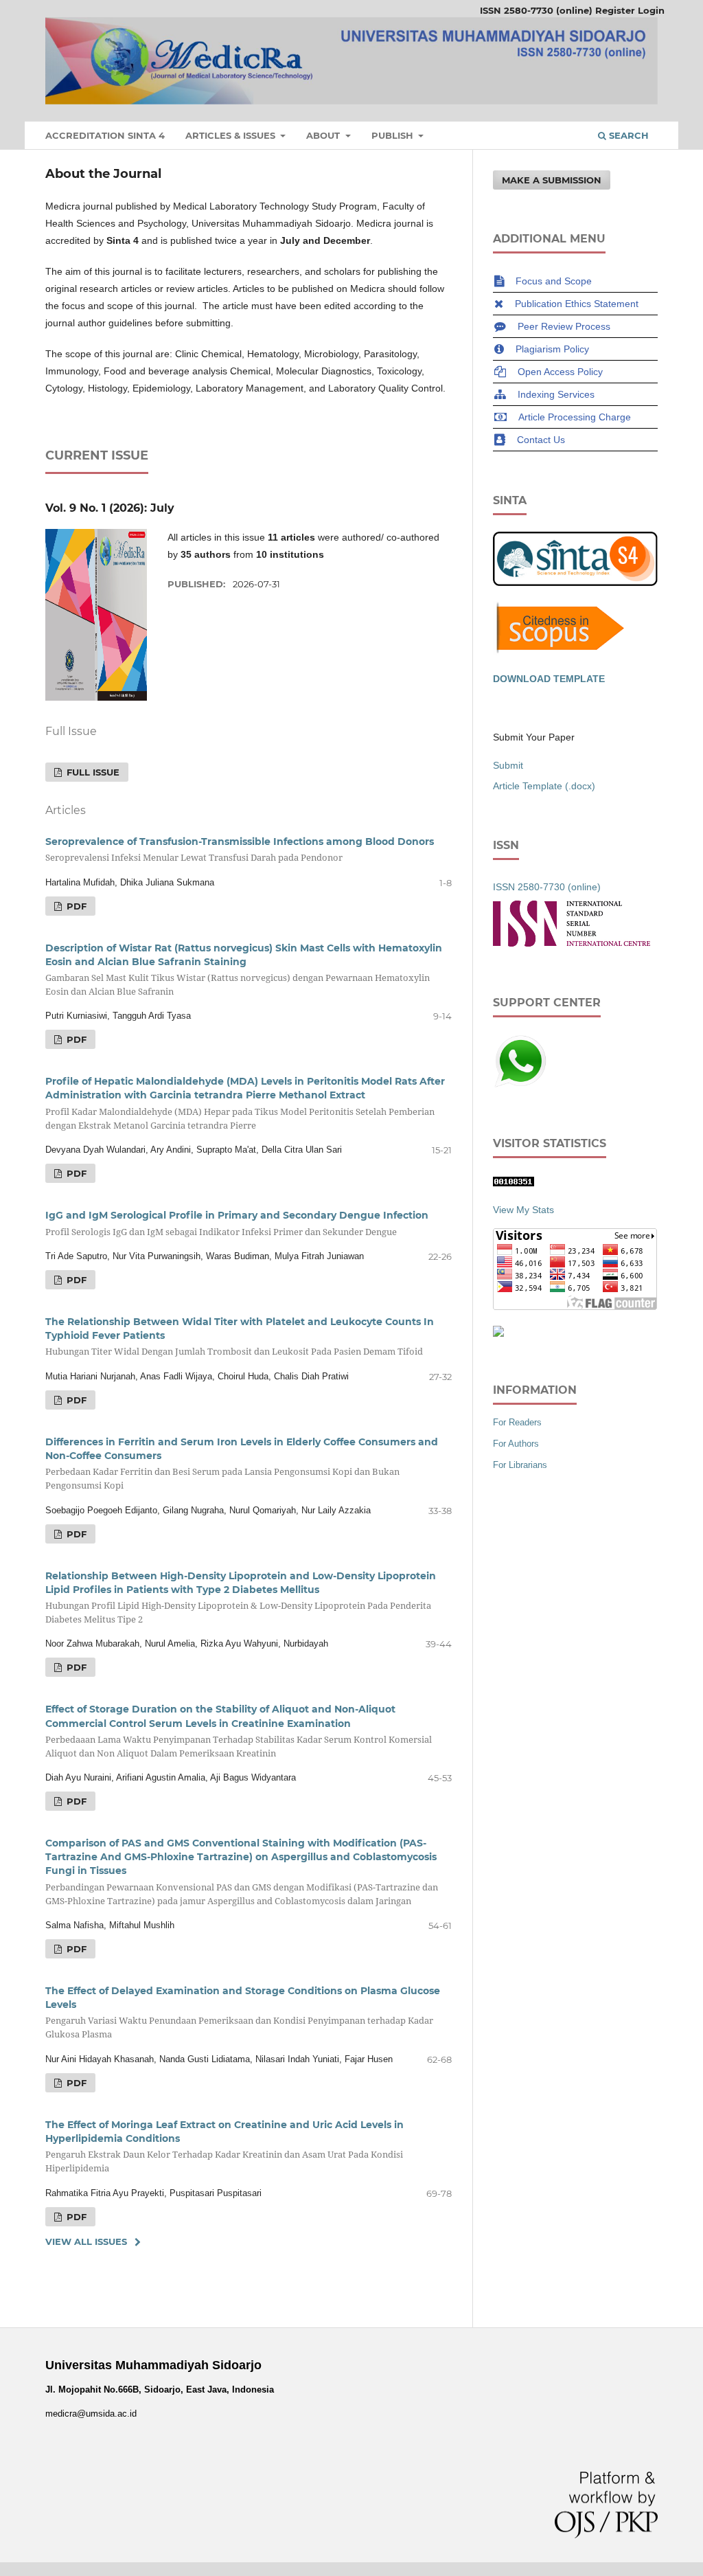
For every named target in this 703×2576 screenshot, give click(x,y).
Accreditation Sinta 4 (105, 135)
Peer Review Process (564, 326)
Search (627, 135)
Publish (394, 135)
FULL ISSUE (92, 772)
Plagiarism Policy (552, 349)
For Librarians (520, 1465)
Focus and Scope (554, 281)
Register (615, 10)
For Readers (517, 1422)
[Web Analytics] (514, 1183)
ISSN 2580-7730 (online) (536, 10)
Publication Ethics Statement (577, 304)
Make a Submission (552, 180)
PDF (75, 906)
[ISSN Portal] (572, 943)
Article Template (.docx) (544, 786)
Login (651, 10)
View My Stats (523, 1210)
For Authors (516, 1444)
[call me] (520, 1085)
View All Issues (86, 2241)
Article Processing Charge (575, 417)
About (324, 135)
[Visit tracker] (498, 1333)
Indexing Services (556, 394)
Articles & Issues (232, 135)
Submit (508, 765)
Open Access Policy (560, 372)
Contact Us (541, 440)
